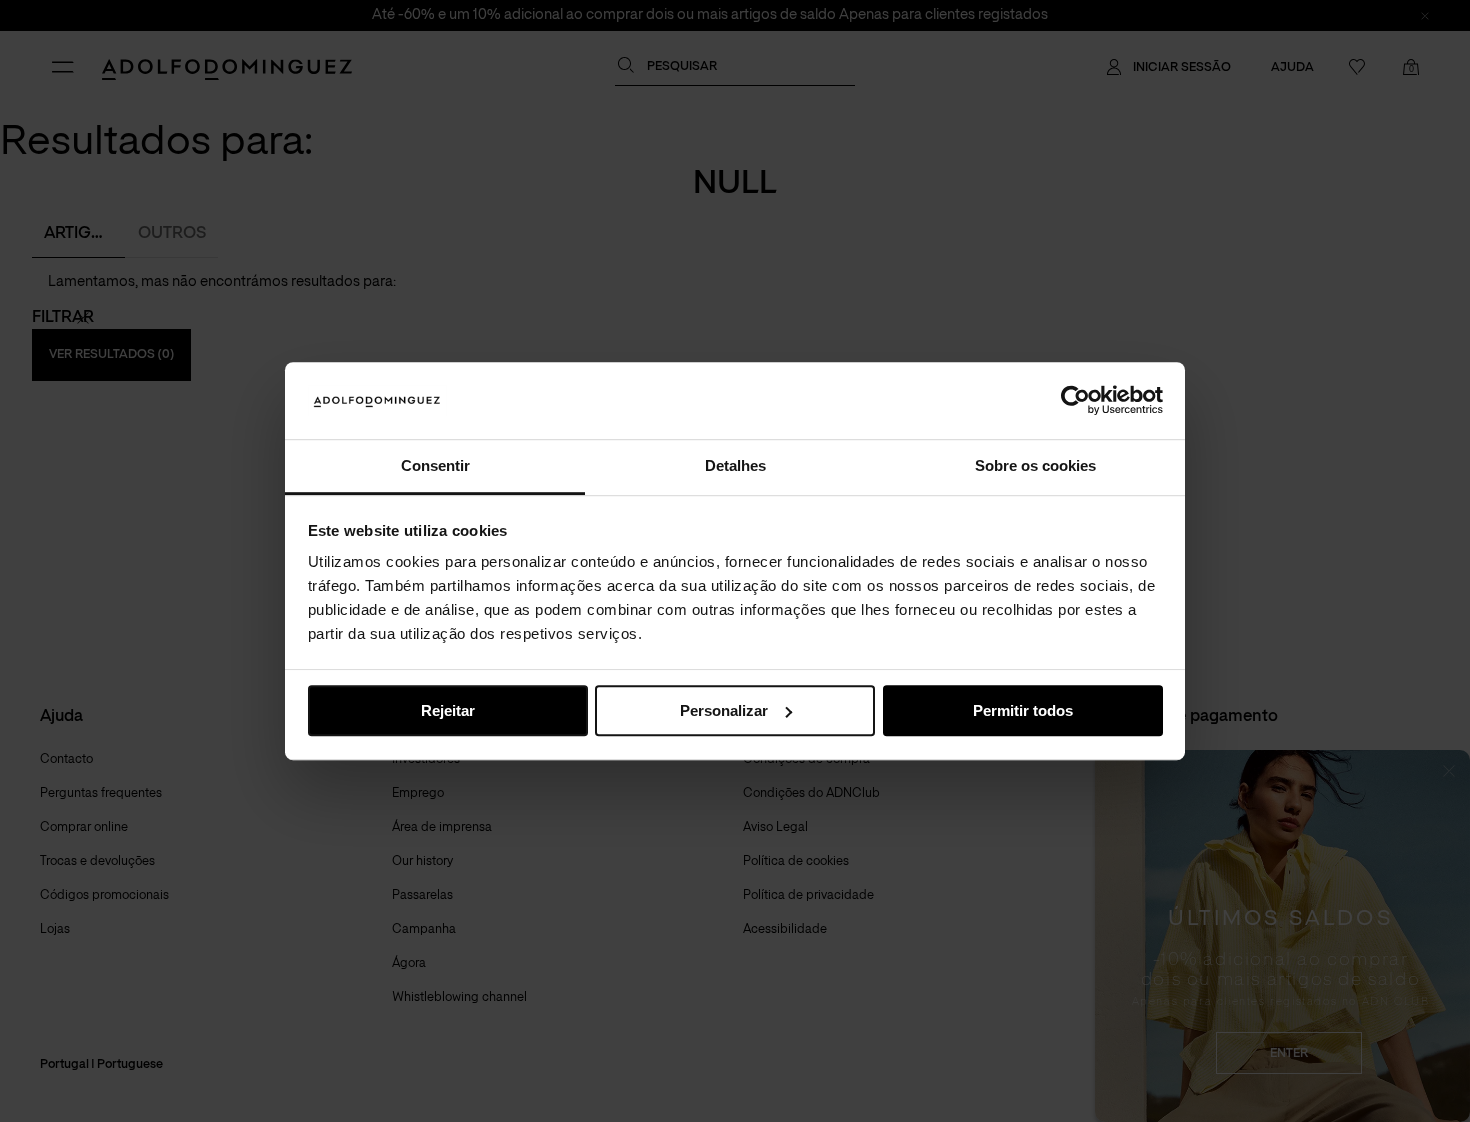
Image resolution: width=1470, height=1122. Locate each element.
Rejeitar (448, 710)
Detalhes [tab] (735, 465)
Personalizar (724, 710)
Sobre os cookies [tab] (1035, 465)
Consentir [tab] (435, 465)
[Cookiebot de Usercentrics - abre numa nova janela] (1075, 401)
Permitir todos (1023, 710)
